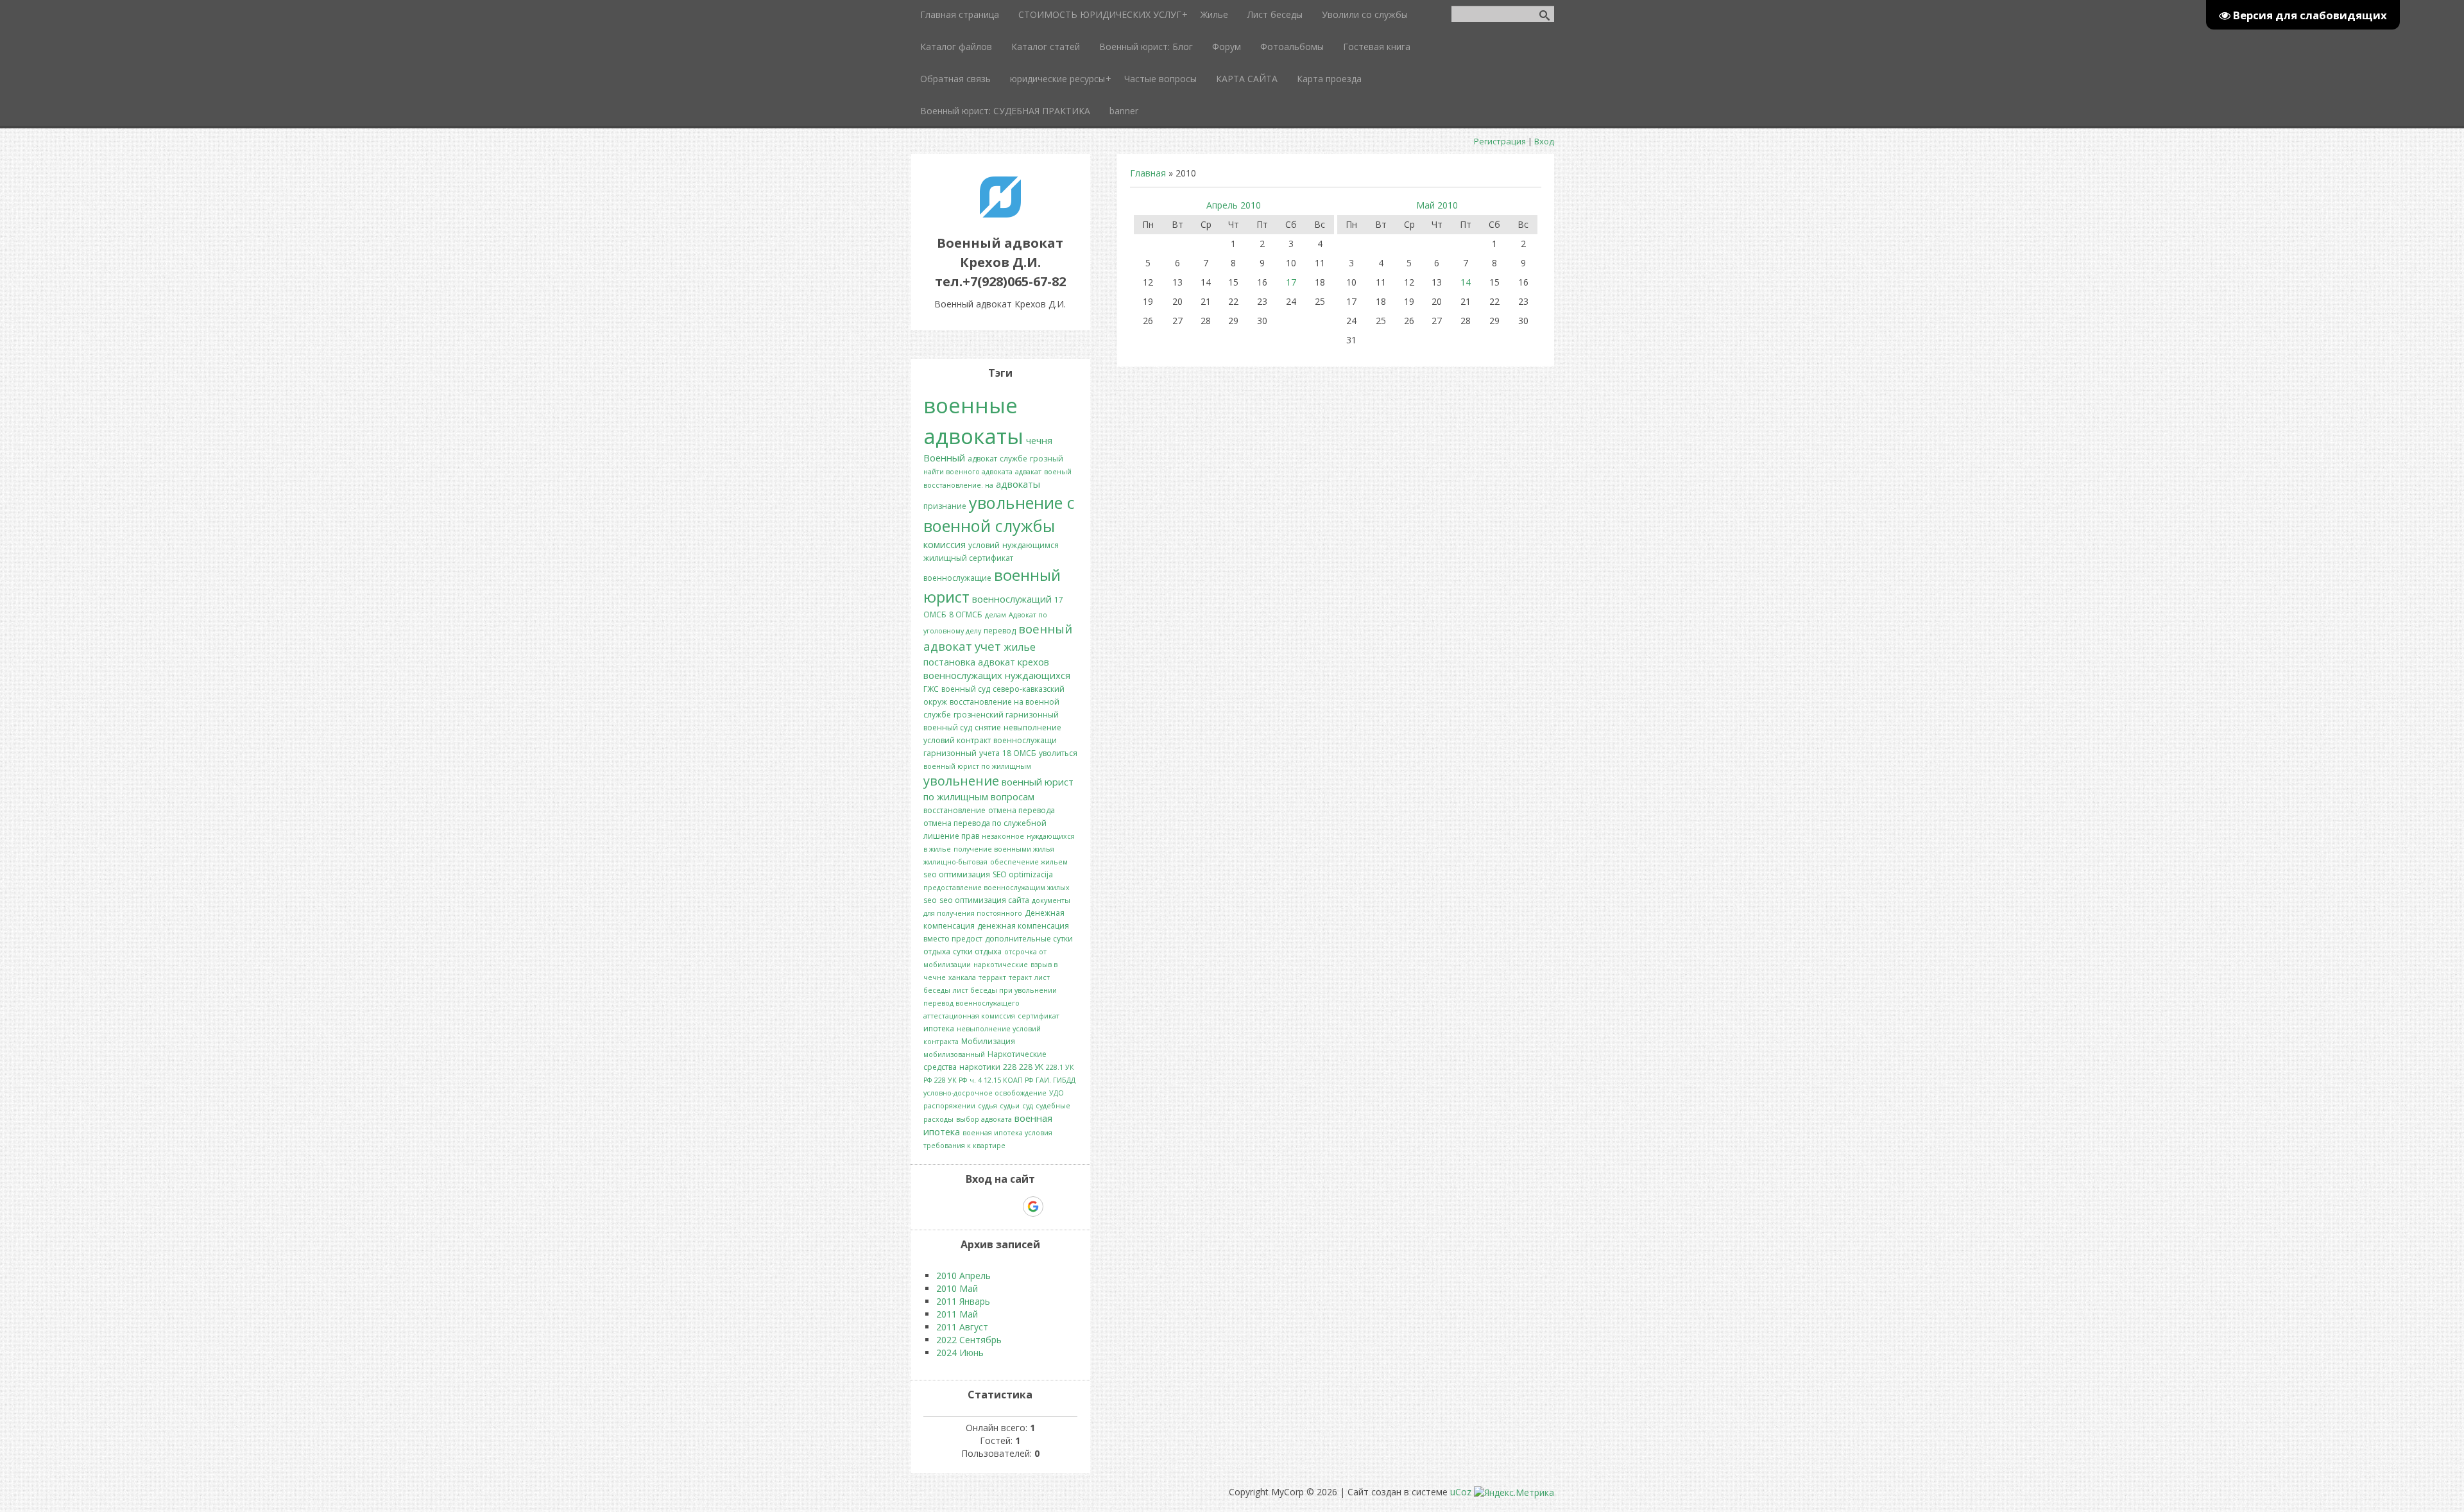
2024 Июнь (960, 1353)
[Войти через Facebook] (989, 1207)
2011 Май (957, 1314)
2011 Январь (963, 1301)
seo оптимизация (957, 874)
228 (1010, 1067)
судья (988, 1106)
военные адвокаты (973, 420)
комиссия (945, 544)
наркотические (1001, 965)
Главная (1148, 173)
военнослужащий (1012, 599)
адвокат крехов (1014, 662)
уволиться (1058, 753)
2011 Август (962, 1327)
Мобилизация (988, 1041)
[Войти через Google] (1033, 1207)
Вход (1544, 141)
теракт (1020, 977)
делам (996, 615)
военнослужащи (1025, 740)
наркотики (980, 1067)
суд (1028, 1106)
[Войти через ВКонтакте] (967, 1207)
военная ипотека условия (1007, 1133)
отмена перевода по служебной (985, 823)
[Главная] (1000, 214)
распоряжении (949, 1106)
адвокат (982, 459)
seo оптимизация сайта (984, 900)
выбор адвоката (984, 1119)
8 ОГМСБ (966, 614)
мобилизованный (954, 1054)
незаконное (1003, 836)
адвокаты (1018, 484)
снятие (988, 727)
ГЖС (931, 689)
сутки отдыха (977, 951)
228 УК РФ (951, 1080)
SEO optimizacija (1023, 874)
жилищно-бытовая (955, 862)
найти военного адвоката (968, 472)
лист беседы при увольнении (1005, 990)
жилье (1020, 647)
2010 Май (957, 1288)
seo (930, 900)
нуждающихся (1038, 675)
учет (988, 646)
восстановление (954, 810)
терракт (992, 977)
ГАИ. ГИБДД (1056, 1080)
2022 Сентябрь (969, 1340)
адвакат (1028, 472)
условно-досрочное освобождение (985, 1093)
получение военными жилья (1004, 849)
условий (984, 545)
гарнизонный (950, 753)
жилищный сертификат (968, 558)
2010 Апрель (963, 1276)
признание (945, 506)
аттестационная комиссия (969, 1016)
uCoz (1461, 1492)
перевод (1000, 631)
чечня (1039, 440)
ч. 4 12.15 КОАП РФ (1001, 1080)
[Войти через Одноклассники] (1056, 1207)
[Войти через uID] (945, 1207)
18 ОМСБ (1019, 753)
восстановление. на (958, 485)
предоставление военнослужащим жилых (997, 888)
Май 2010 (1437, 205)
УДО (1057, 1093)
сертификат (1039, 1016)
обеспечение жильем (1029, 862)
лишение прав (951, 836)
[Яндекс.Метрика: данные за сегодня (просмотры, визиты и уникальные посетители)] (1514, 1493)
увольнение (961, 781)
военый (1058, 472)
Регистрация (1500, 141)
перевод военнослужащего (971, 1003)
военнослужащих (963, 675)
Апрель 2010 (1234, 205)
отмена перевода (1022, 810)
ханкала (962, 977)
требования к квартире (964, 1146)
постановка (949, 662)
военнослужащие (957, 578)
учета (989, 753)
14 (1466, 282)
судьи (1010, 1106)
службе (1014, 459)
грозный (1047, 459)
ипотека (939, 1028)
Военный (944, 458)
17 (1291, 282)
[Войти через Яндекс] (1011, 1207)
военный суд (966, 689)
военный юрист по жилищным (977, 766)
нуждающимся (1031, 545)
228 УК (1031, 1067)
